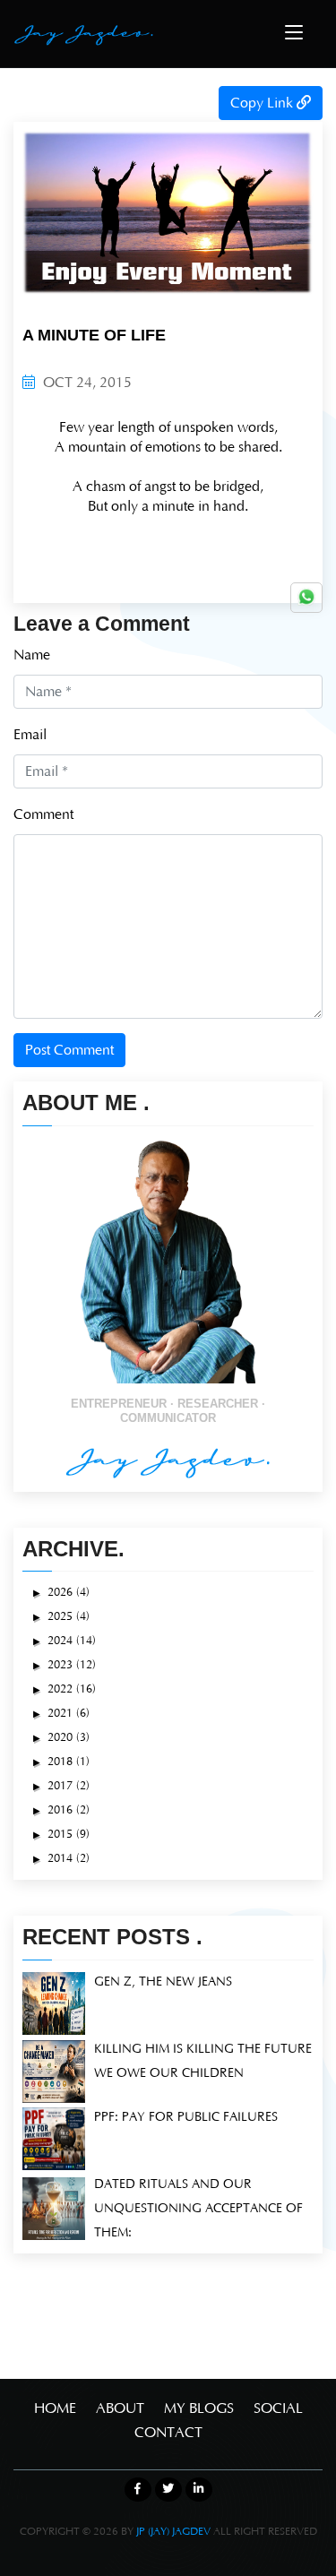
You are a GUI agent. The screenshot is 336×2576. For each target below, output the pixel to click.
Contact (168, 2433)
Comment (43, 814)
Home (55, 2408)
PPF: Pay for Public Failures (186, 2117)
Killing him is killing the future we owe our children (203, 2061)
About (120, 2408)
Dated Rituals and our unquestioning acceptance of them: (198, 2209)
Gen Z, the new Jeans (163, 1982)
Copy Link (263, 103)
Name (32, 655)
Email (30, 735)
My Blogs (199, 2408)
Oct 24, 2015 (86, 383)
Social (278, 2408)
